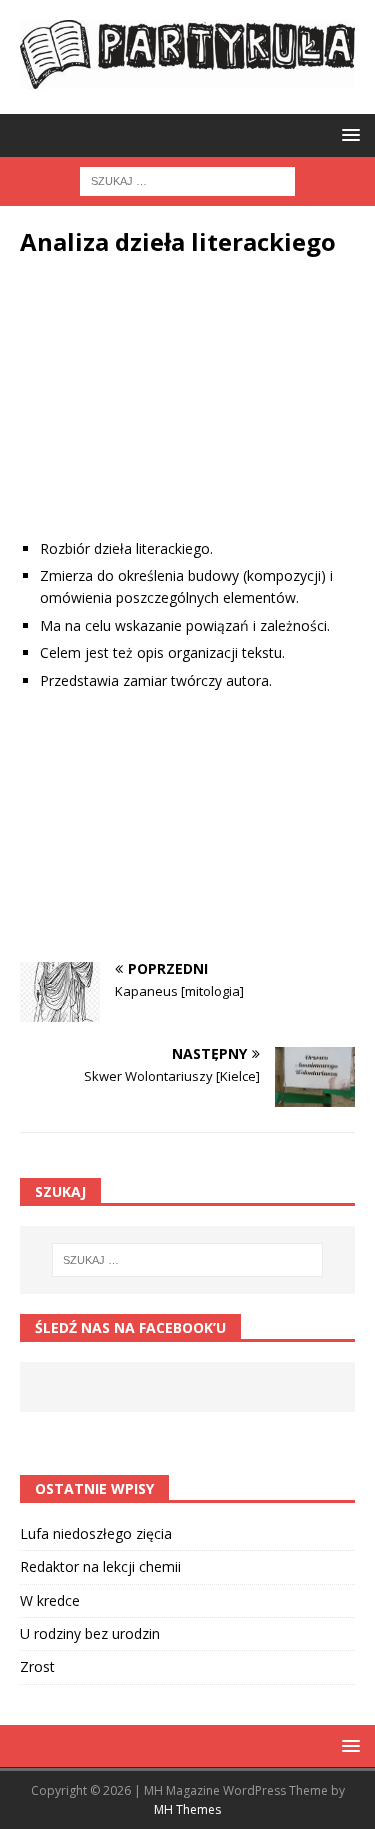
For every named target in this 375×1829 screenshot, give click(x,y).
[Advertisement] (187, 413)
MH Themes (187, 1809)
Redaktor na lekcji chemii (100, 1566)
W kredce (50, 1600)
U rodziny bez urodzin (90, 1633)
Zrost (37, 1666)
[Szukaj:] (187, 180)
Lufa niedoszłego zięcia (96, 1533)
